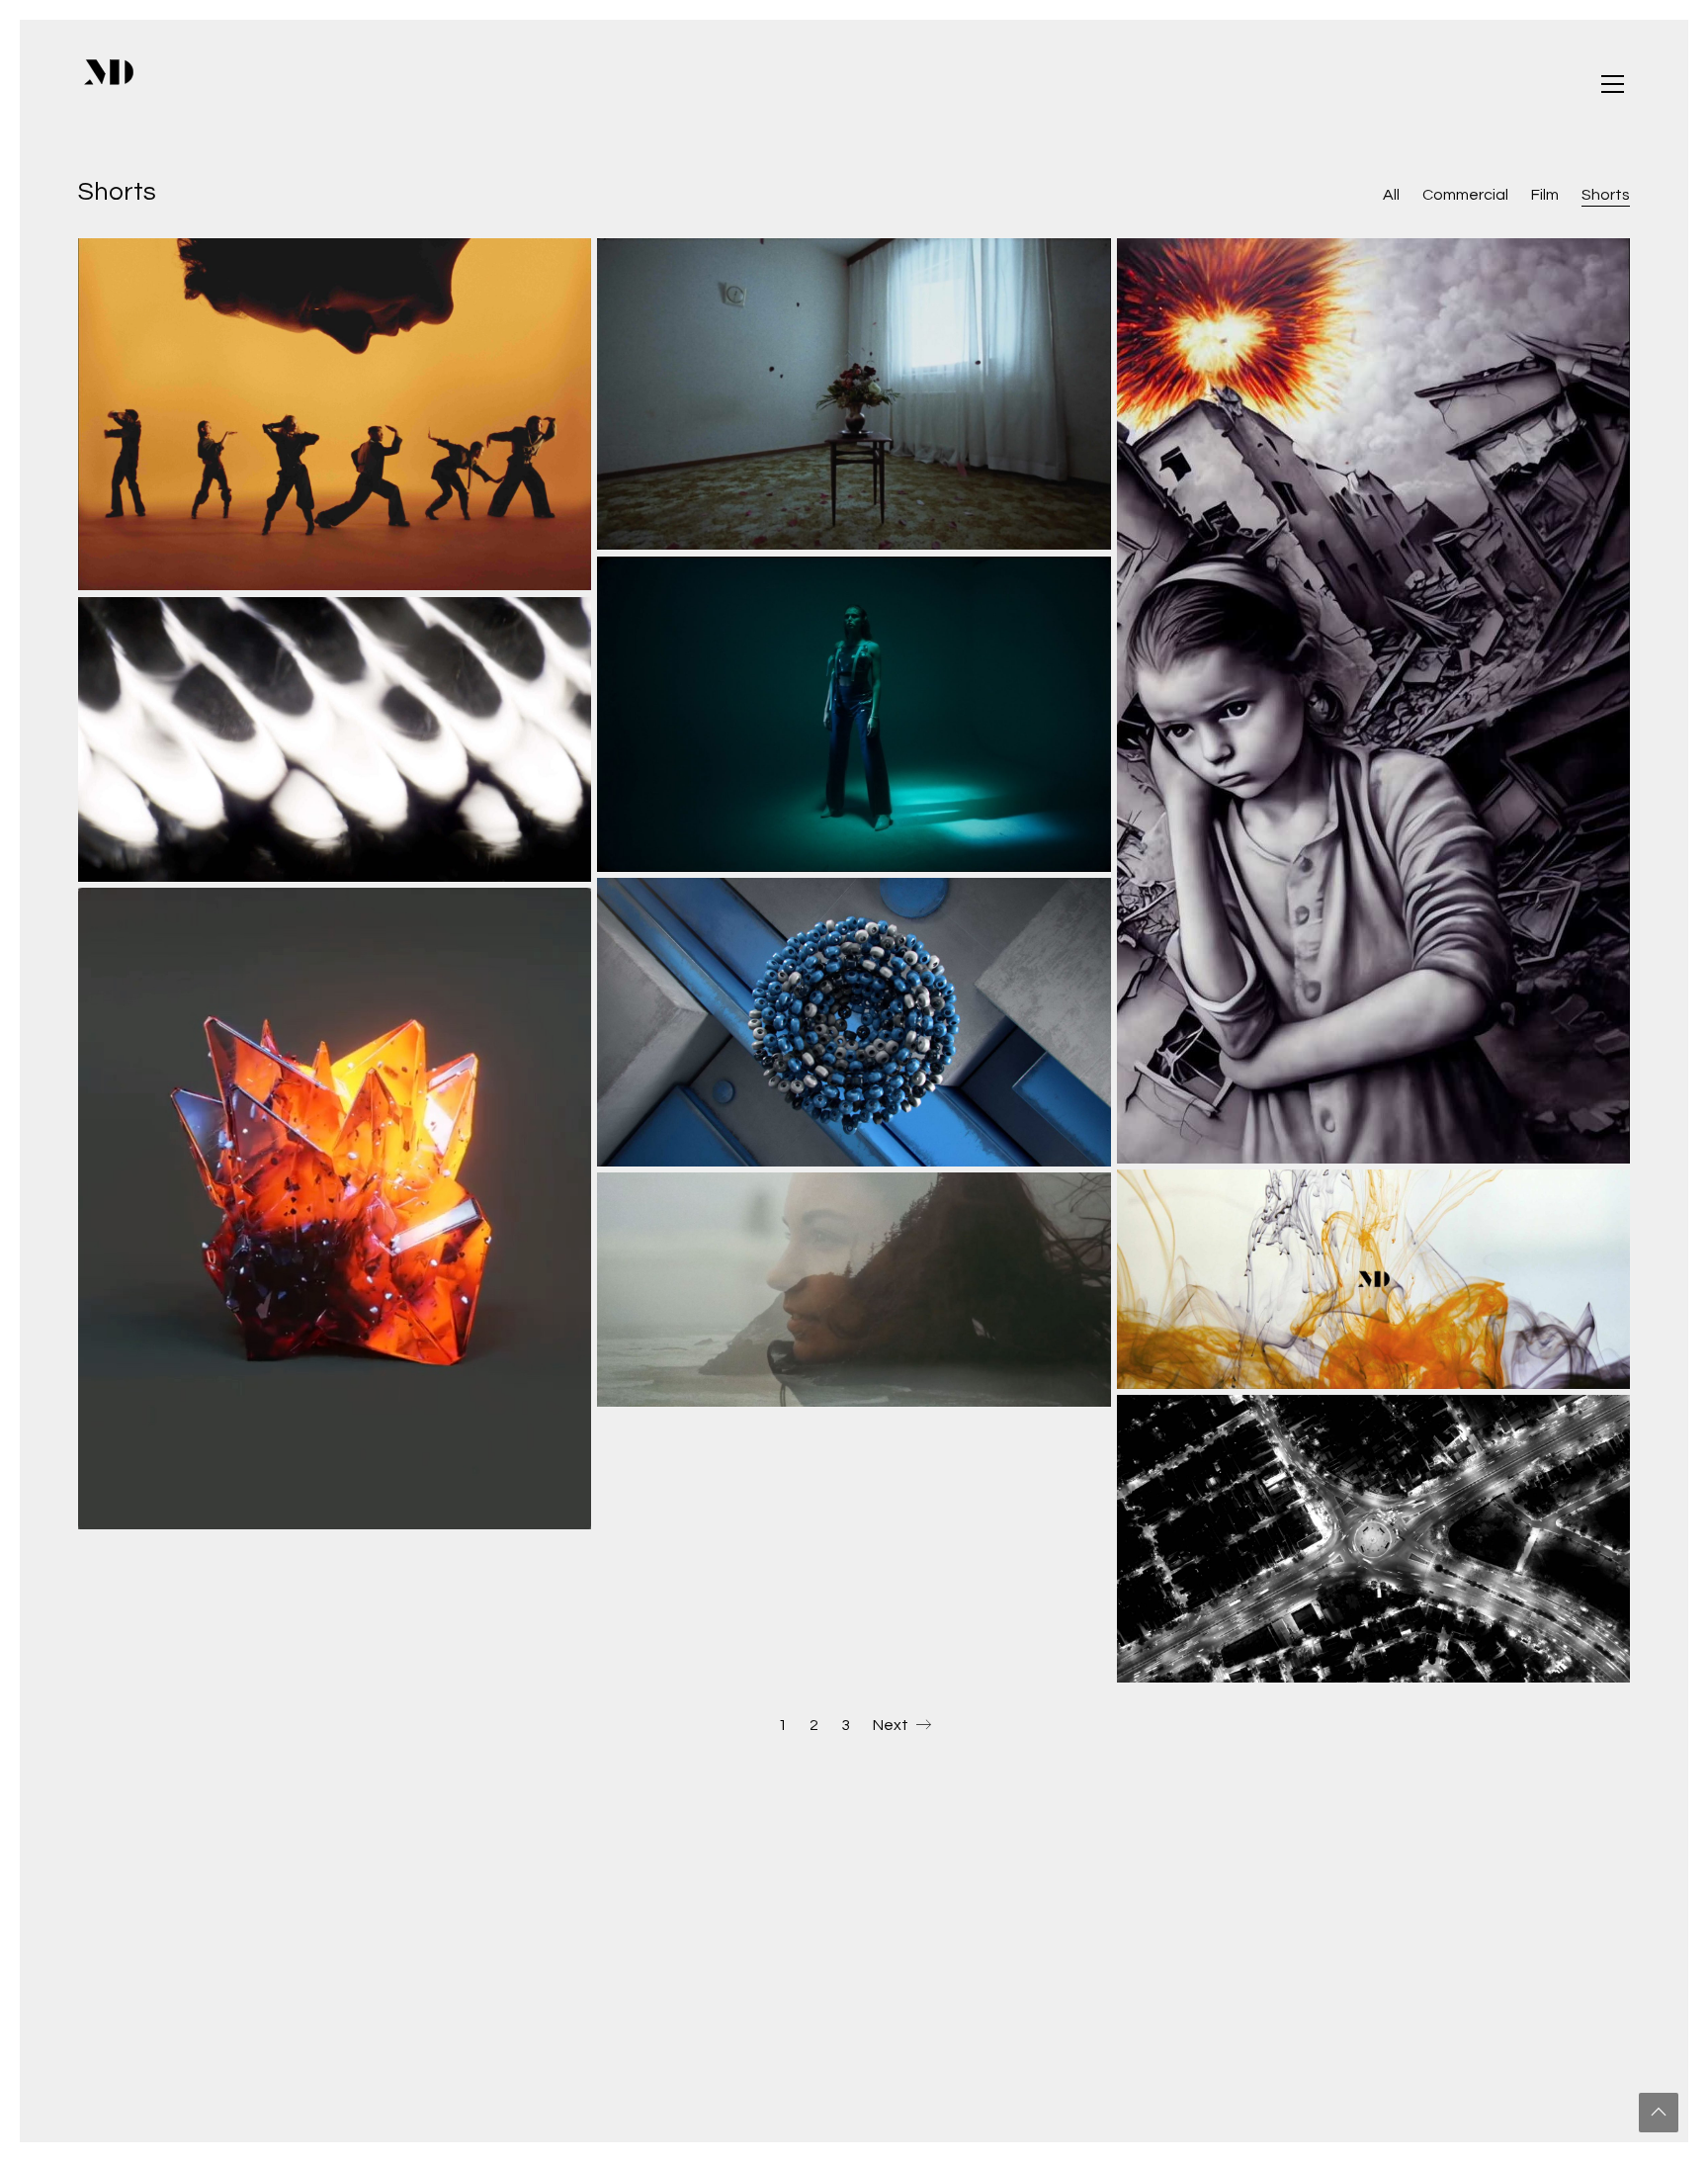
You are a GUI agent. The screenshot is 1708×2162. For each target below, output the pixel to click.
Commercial (1465, 195)
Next (892, 1725)
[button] (1613, 84)
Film (1545, 195)
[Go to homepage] (109, 84)
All (1391, 195)
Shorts (1606, 195)
